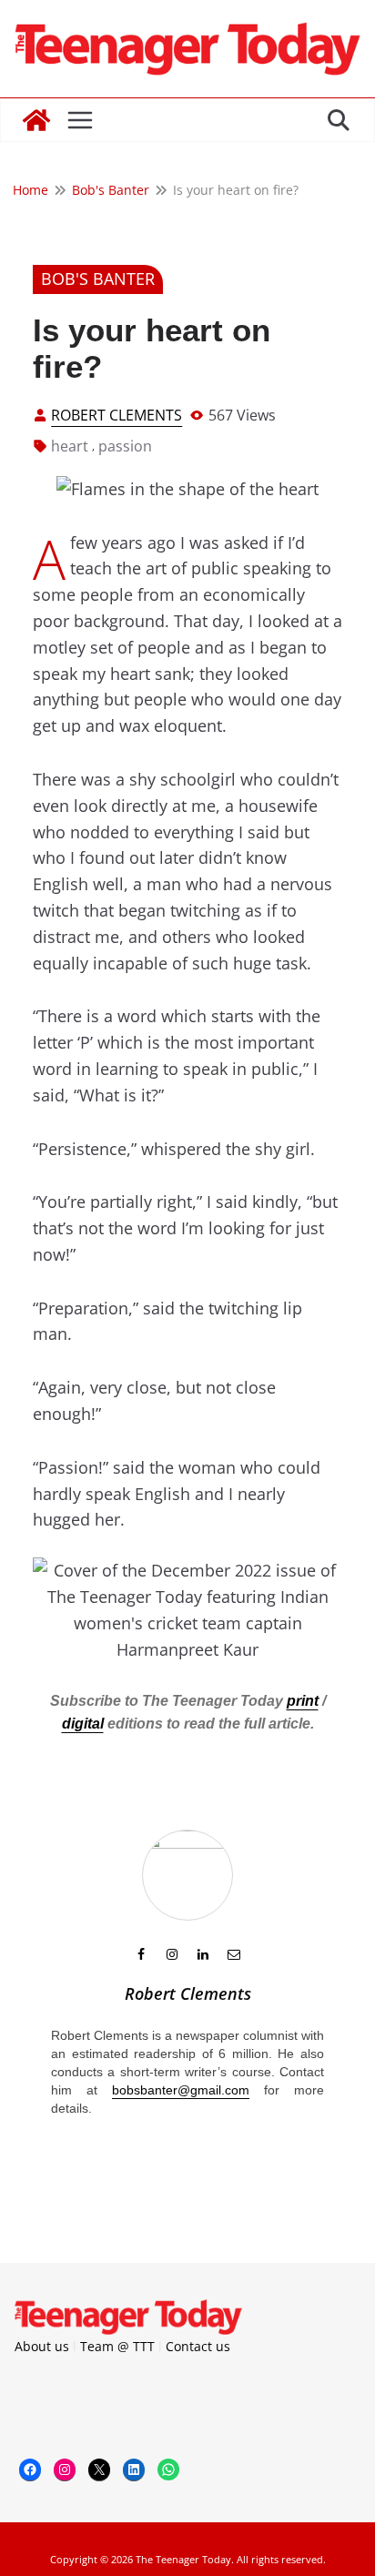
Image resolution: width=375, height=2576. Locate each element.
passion (125, 446)
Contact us (198, 2346)
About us (42, 2346)
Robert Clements (117, 415)
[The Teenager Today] (36, 120)
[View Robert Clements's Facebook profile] (141, 1954)
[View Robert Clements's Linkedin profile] (203, 1954)
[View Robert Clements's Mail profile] (234, 1954)
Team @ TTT (117, 2346)
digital (83, 1724)
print (303, 1701)
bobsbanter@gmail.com (181, 2090)
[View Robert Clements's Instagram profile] (172, 1954)
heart (70, 446)
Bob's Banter (98, 279)
